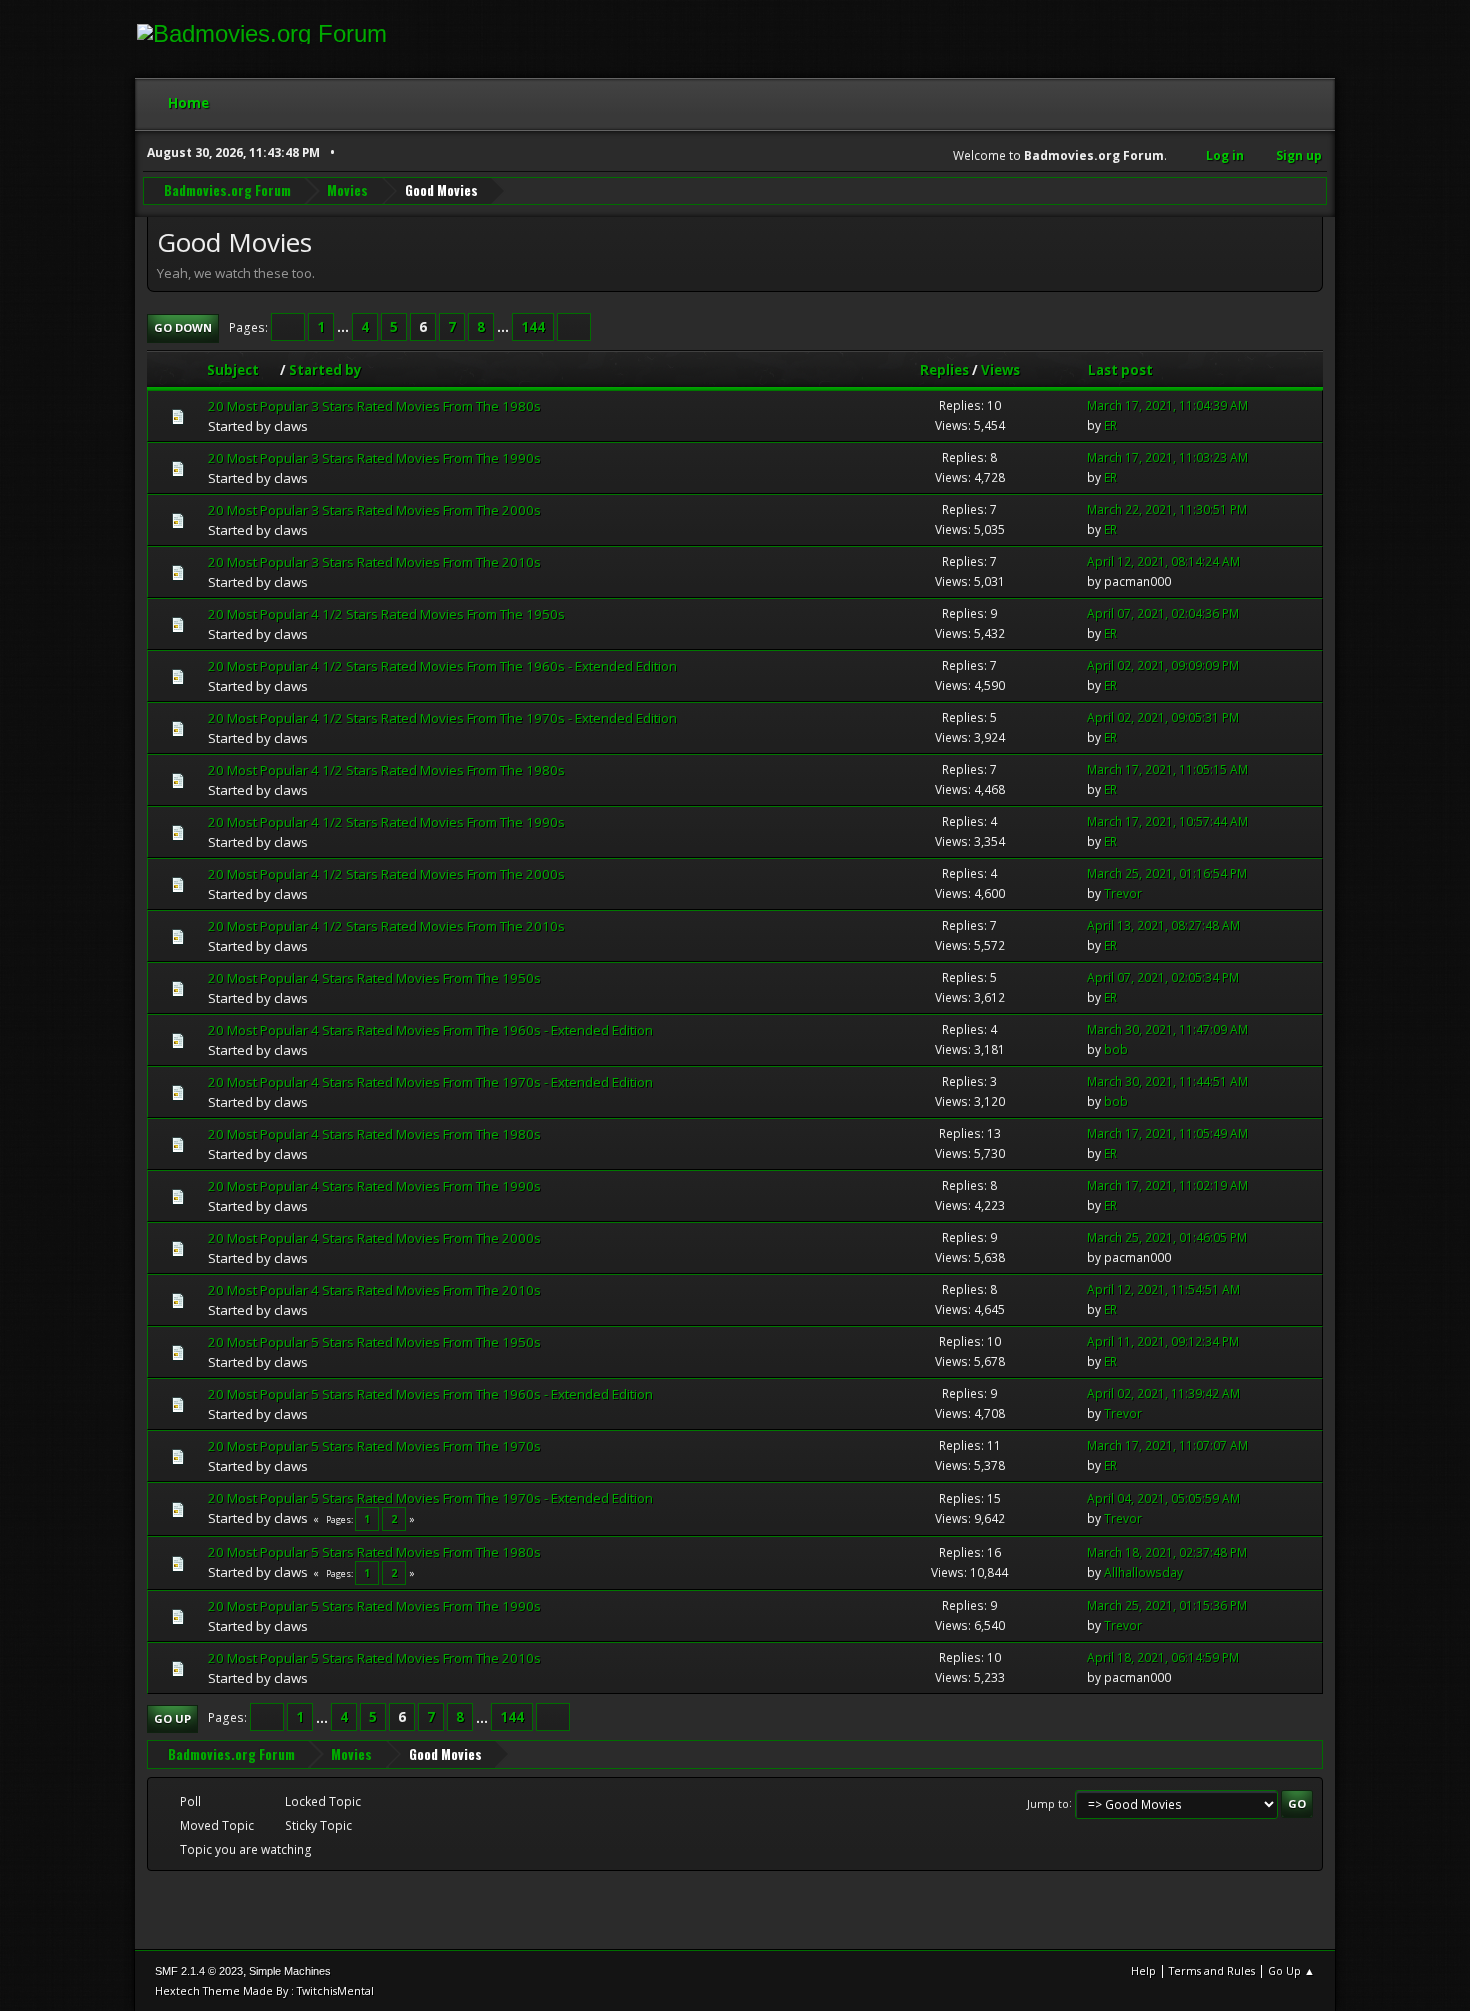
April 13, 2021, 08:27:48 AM (1163, 925)
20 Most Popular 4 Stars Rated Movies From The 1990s (374, 1186)
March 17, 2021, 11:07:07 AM (1167, 1445)
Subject (233, 370)
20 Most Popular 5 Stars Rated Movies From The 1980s (374, 1552)
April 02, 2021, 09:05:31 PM (1163, 717)
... (344, 327)
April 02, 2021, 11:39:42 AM (1163, 1393)
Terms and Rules (1212, 1970)
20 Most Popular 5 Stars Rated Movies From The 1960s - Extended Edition (430, 1394)
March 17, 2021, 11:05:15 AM (1167, 769)
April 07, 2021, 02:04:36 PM (1163, 613)
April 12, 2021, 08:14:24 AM (1163, 561)
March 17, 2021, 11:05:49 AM (1167, 1133)
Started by (325, 370)
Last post (1120, 370)
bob (1116, 1049)
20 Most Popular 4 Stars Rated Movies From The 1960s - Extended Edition (430, 1030)
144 (533, 327)
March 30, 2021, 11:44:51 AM (1167, 1081)
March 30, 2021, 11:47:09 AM (1167, 1029)
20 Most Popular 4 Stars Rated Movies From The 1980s (374, 1134)
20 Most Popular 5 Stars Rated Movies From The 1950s (374, 1342)
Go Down (183, 327)
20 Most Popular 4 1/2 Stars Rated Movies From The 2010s (386, 926)
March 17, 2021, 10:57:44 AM (1167, 821)
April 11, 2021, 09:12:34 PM (1163, 1341)
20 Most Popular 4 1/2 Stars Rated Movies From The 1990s (386, 822)
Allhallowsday (1143, 1572)
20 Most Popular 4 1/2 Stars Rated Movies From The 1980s (386, 770)
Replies (944, 370)
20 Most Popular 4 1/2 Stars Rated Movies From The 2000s (386, 874)
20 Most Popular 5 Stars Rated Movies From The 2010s (374, 1658)
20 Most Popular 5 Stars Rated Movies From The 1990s (374, 1606)
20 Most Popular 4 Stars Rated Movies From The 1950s (374, 978)
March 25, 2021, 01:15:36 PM (1167, 1605)
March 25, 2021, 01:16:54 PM (1167, 873)
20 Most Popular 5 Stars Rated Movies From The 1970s (374, 1446)
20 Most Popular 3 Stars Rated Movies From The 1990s (374, 458)
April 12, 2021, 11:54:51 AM (1163, 1289)
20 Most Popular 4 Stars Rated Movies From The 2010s (374, 1290)
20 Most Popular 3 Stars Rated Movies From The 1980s (374, 406)
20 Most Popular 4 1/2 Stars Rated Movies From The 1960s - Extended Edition (442, 666)
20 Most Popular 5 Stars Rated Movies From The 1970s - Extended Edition (430, 1498)
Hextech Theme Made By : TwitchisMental (264, 1990)
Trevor (1123, 893)
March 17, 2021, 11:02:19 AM (1167, 1185)
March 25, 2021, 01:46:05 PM (1167, 1237)
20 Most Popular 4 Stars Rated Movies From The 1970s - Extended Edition (430, 1082)
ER (1110, 425)
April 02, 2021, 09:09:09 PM (1163, 665)
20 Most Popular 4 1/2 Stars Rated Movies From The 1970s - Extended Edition (442, 718)
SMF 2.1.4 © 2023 (199, 1971)
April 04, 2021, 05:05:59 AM (1163, 1498)
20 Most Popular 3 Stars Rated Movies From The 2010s (374, 562)
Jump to (1048, 1802)
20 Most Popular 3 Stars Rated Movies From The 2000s (374, 510)
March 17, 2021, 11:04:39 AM (1167, 405)
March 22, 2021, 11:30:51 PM (1167, 509)
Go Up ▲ (1291, 1970)
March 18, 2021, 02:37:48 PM (1167, 1552)
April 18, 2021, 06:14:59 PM (1163, 1657)
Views (1000, 370)
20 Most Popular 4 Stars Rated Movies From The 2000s (374, 1238)
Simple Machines (290, 1971)
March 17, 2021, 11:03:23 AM (1167, 457)
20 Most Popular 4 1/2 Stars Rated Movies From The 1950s (386, 614)
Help (1143, 1970)
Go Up (172, 1718)
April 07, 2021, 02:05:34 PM (1163, 977)
